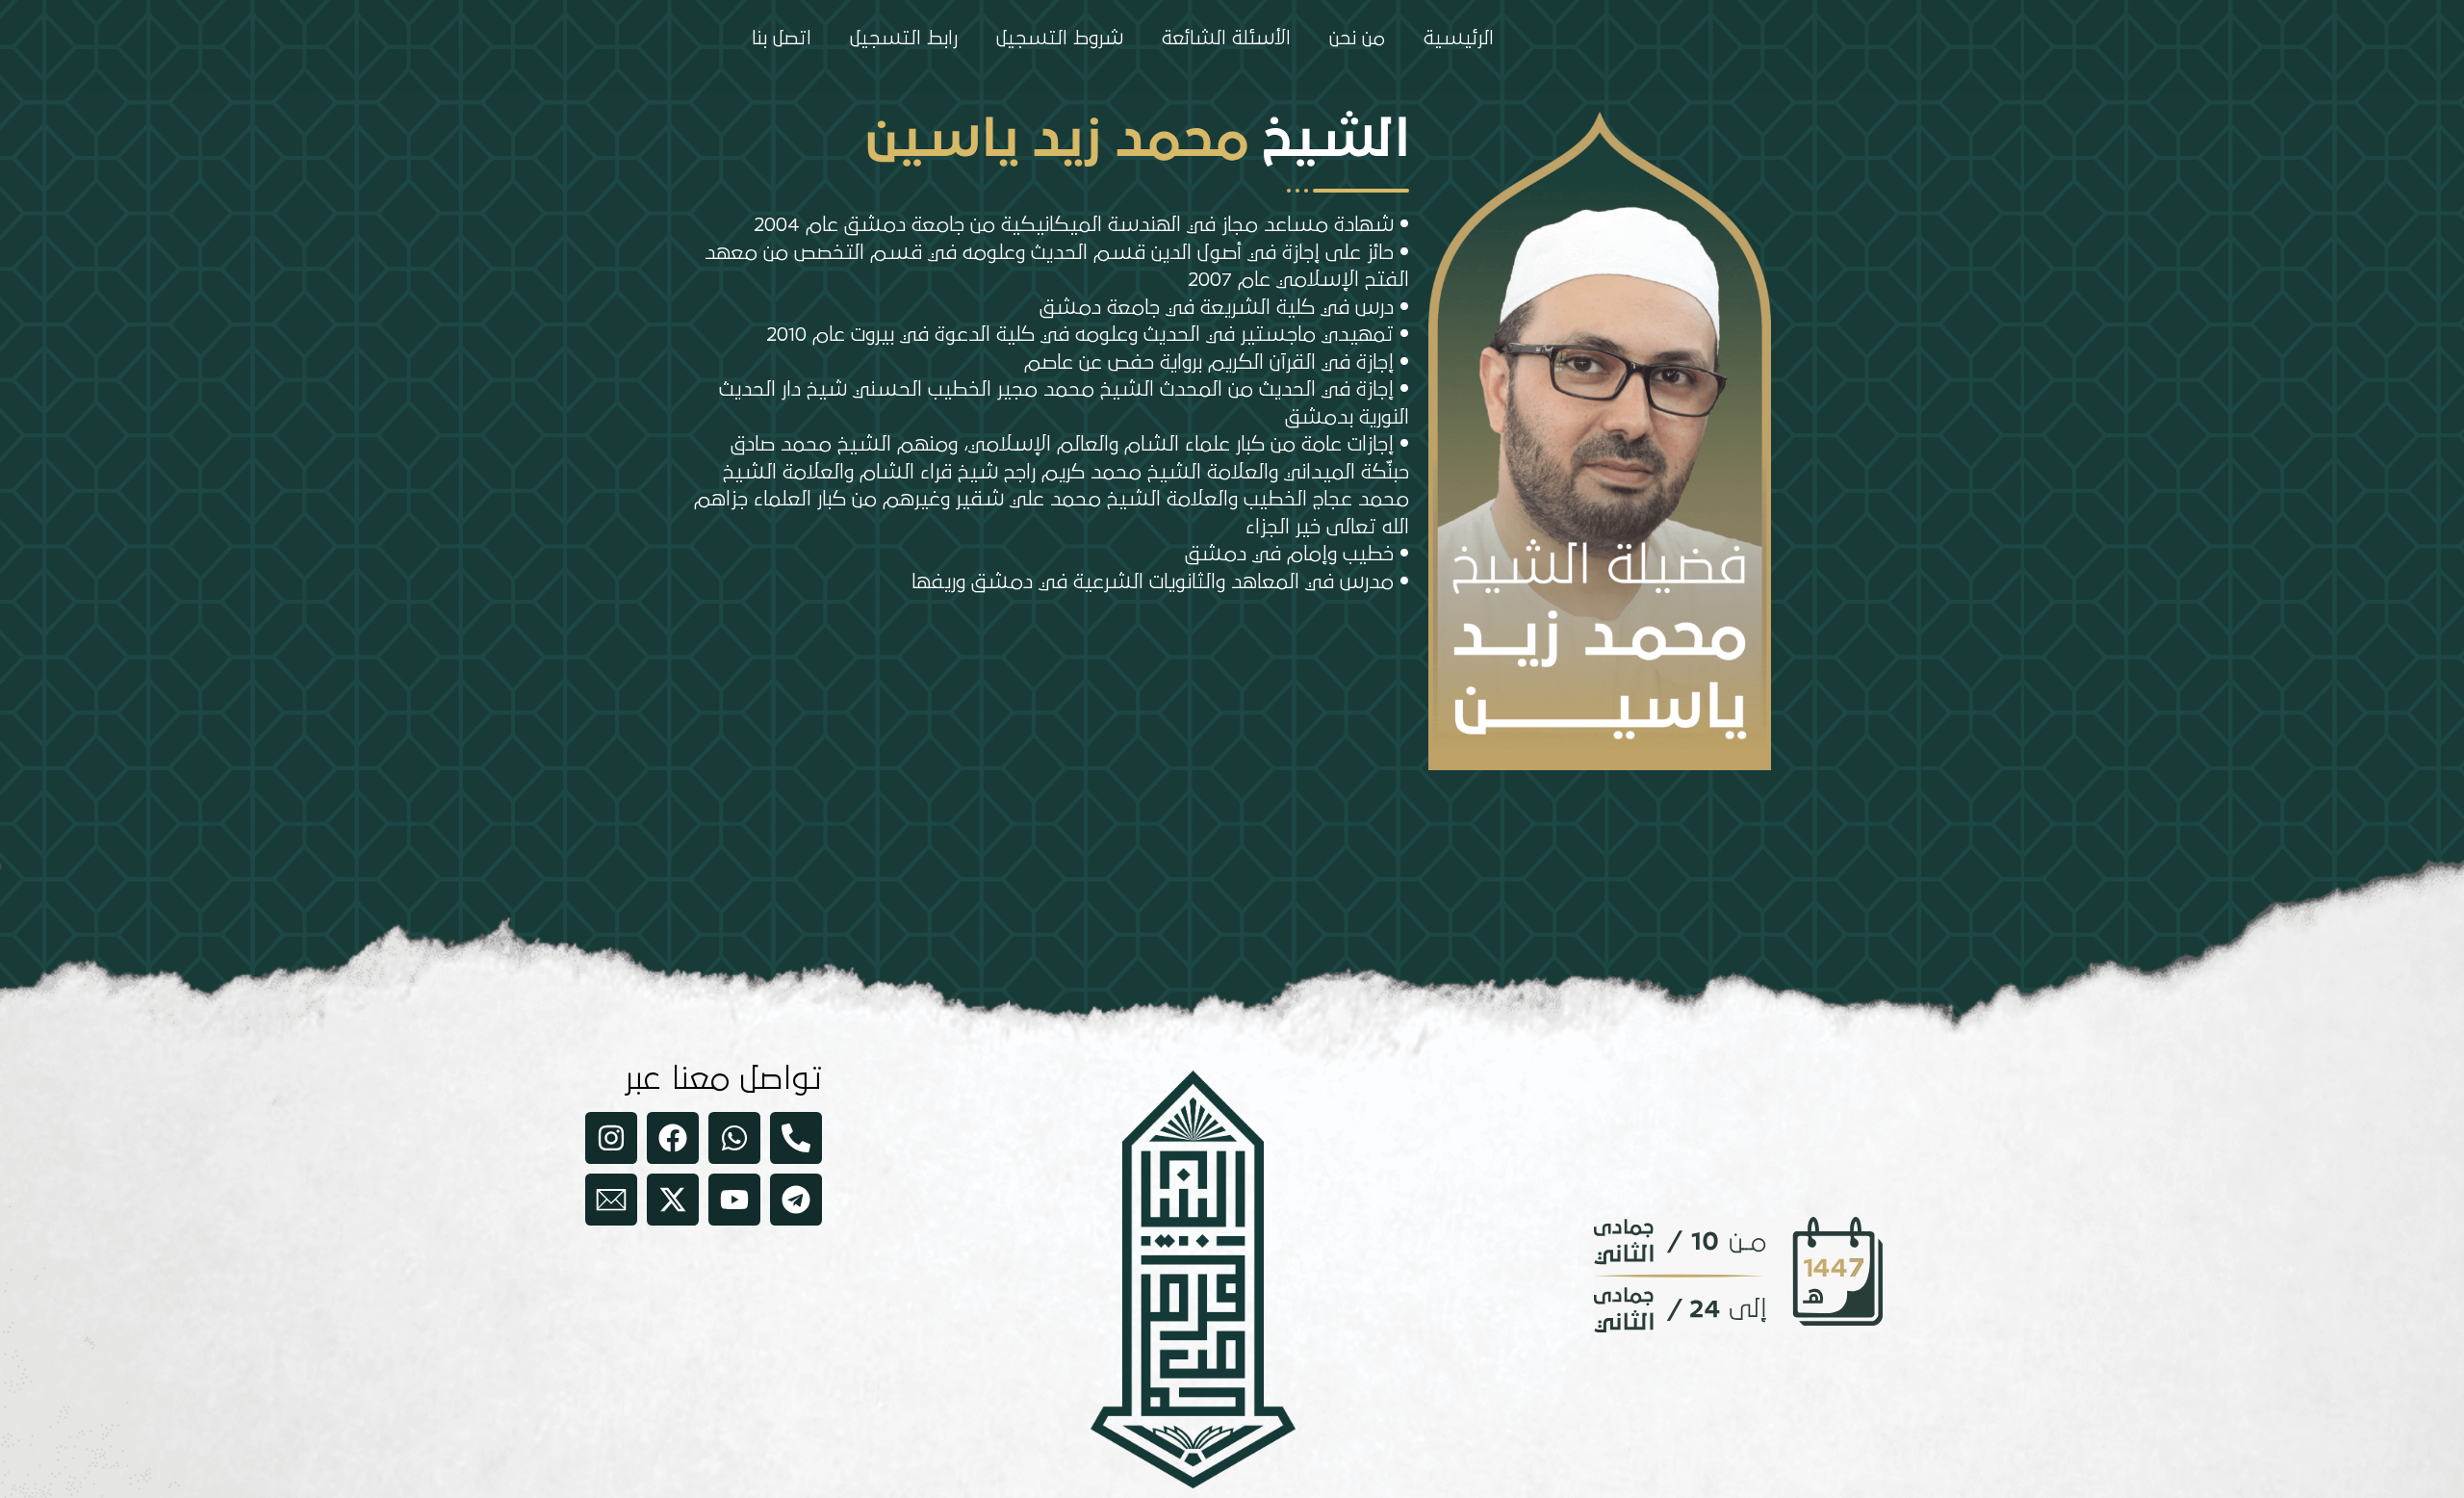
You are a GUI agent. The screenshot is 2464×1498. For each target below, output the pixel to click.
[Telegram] (796, 1200)
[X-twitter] (673, 1200)
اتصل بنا (782, 39)
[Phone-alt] (796, 1138)
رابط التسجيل (904, 39)
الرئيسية (1459, 39)
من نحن (1357, 39)
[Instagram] (611, 1138)
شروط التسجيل (1060, 39)
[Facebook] (673, 1138)
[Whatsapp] (734, 1138)
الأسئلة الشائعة (1226, 39)
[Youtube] (734, 1200)
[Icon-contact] (611, 1200)
